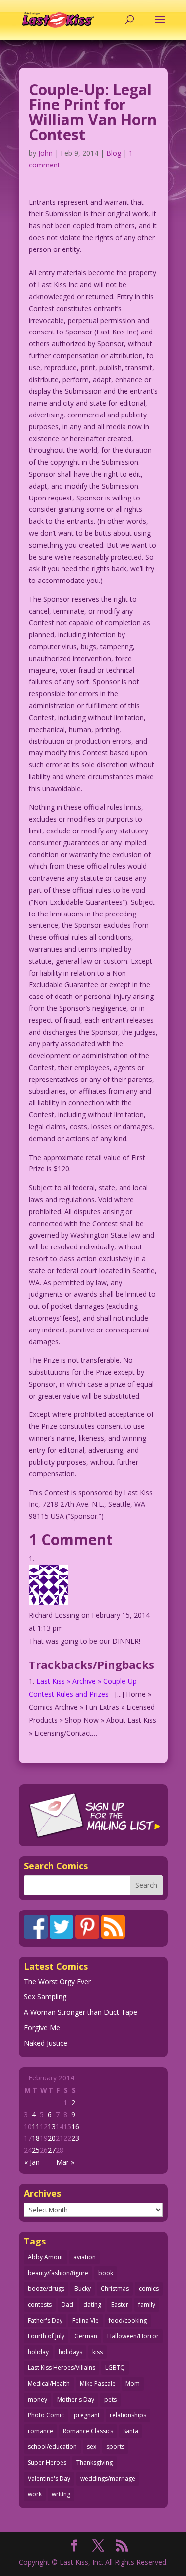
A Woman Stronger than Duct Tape (81, 2012)
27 (52, 2150)
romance (40, 2431)
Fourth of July (46, 2336)
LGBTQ (115, 2368)
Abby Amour (46, 2257)
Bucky (83, 2288)
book (106, 2273)
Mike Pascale (98, 2383)
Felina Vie (86, 2320)
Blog (114, 153)
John (45, 153)
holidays (70, 2352)
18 (36, 2138)
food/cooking (128, 2320)
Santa (131, 2431)
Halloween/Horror (133, 2336)
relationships (128, 2415)
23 (75, 2138)
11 (36, 2126)
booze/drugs (46, 2288)
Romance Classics (88, 2431)
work (35, 2494)
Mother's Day (76, 2399)
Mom (133, 2383)
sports (115, 2447)
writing (61, 2494)
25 (36, 2150)
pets (110, 2399)
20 (52, 2138)
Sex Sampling (45, 1997)
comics (149, 2288)
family (147, 2304)
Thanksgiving (94, 2462)
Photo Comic (46, 2415)
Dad (67, 2304)
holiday (38, 2352)
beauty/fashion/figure (58, 2273)
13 (52, 2126)
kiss (97, 2352)
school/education (52, 2447)
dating (92, 2304)
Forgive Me (42, 2028)
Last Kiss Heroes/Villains (62, 2368)
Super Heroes (47, 2462)
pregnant (87, 2415)
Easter (120, 2304)
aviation (85, 2257)
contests (40, 2304)
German (86, 2336)
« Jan (32, 2162)
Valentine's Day (49, 2478)
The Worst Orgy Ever (57, 1981)
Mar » (65, 2162)
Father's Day (45, 2320)
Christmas (115, 2288)
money (37, 2399)
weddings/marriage (108, 2478)
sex (92, 2447)
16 (75, 2126)
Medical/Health (49, 2383)
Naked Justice (46, 2043)
